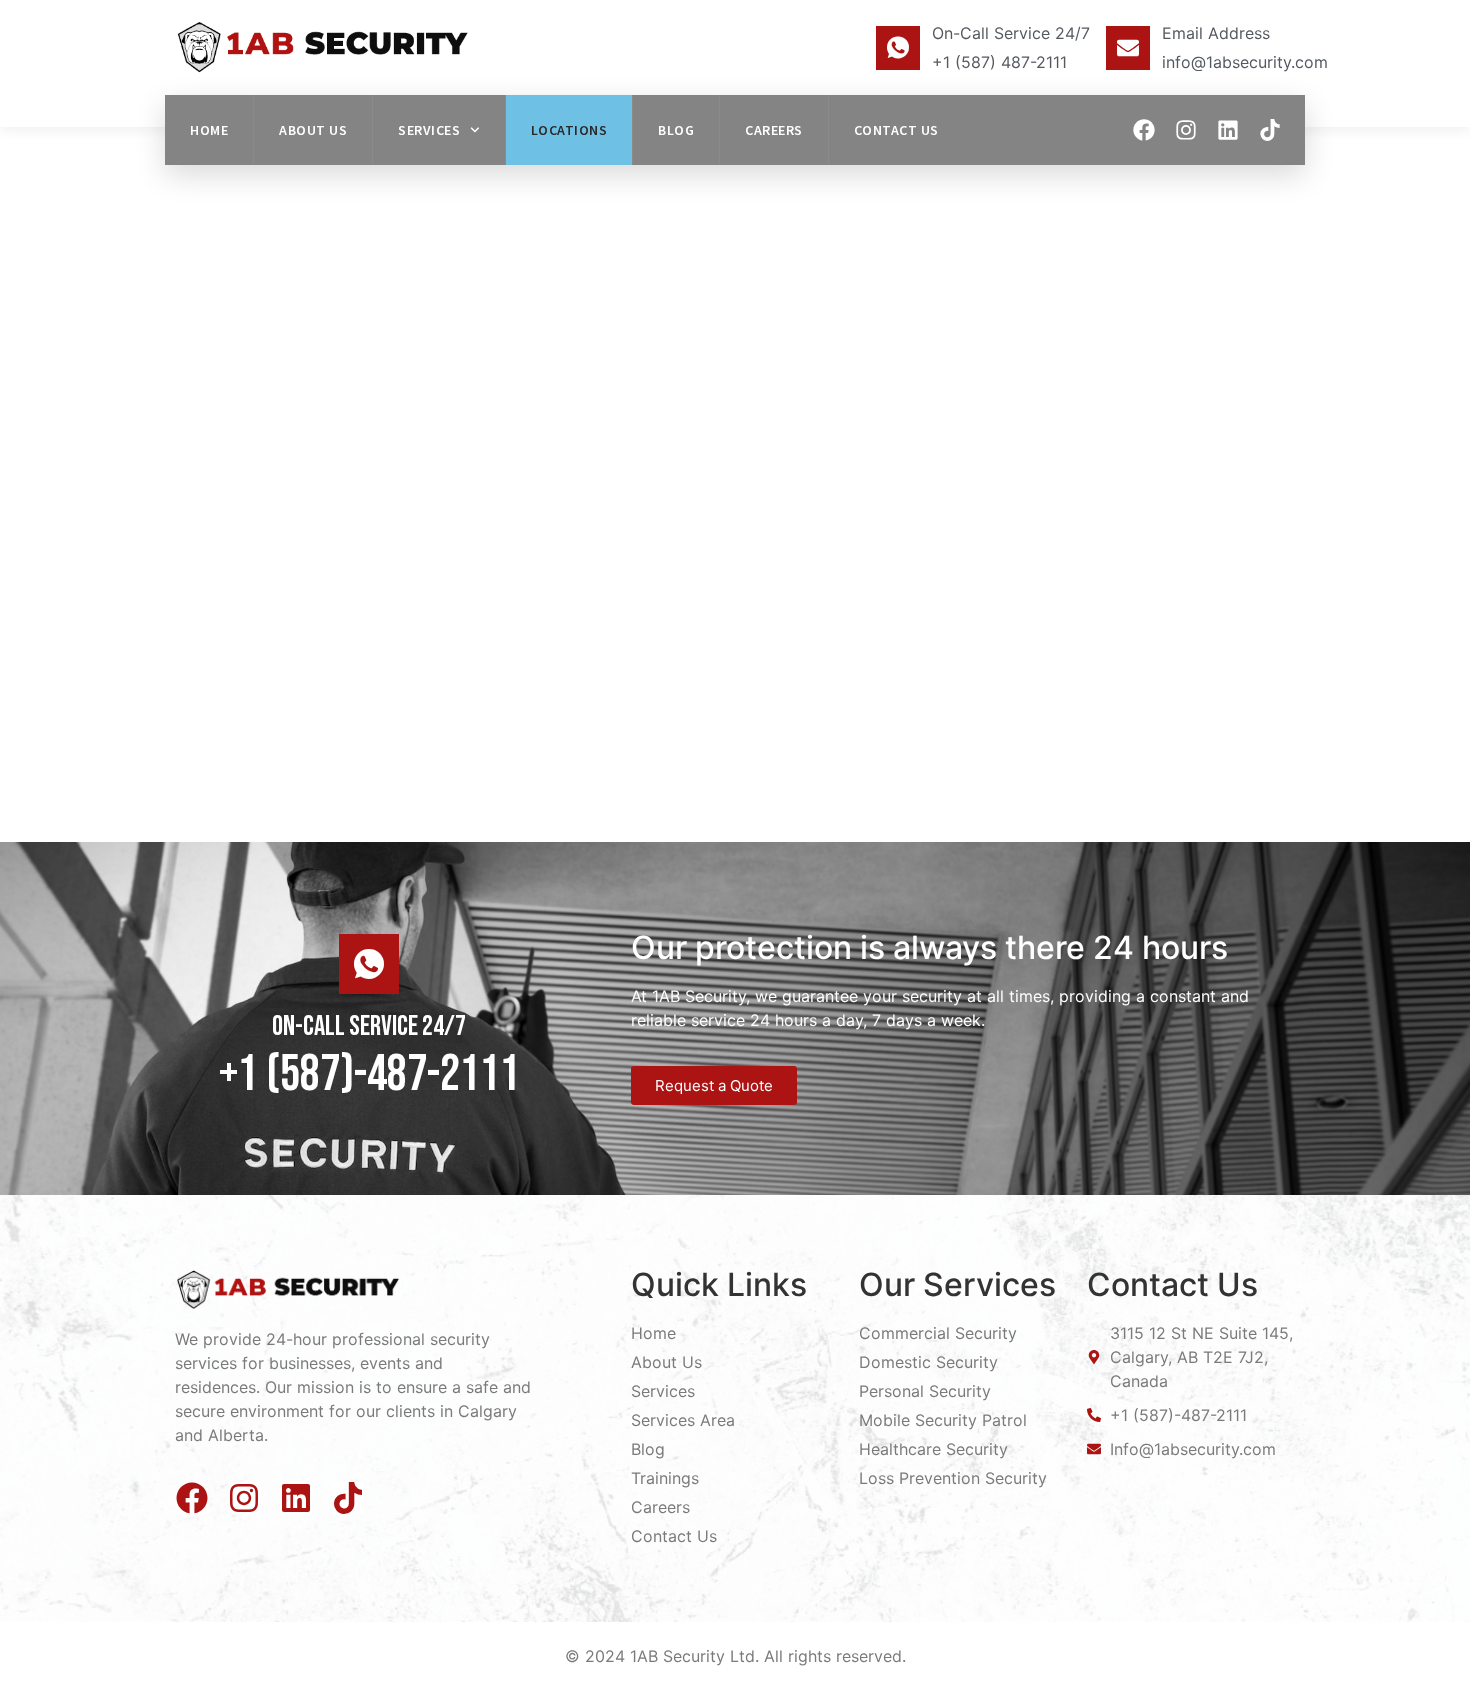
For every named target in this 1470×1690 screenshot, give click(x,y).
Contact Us (896, 130)
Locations (569, 130)
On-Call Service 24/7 (1011, 33)
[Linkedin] (1228, 130)
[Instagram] (1186, 130)
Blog (676, 130)
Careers (774, 130)
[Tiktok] (1270, 130)
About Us (313, 130)
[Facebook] (1144, 130)
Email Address (1216, 33)
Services (429, 130)
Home (209, 130)
